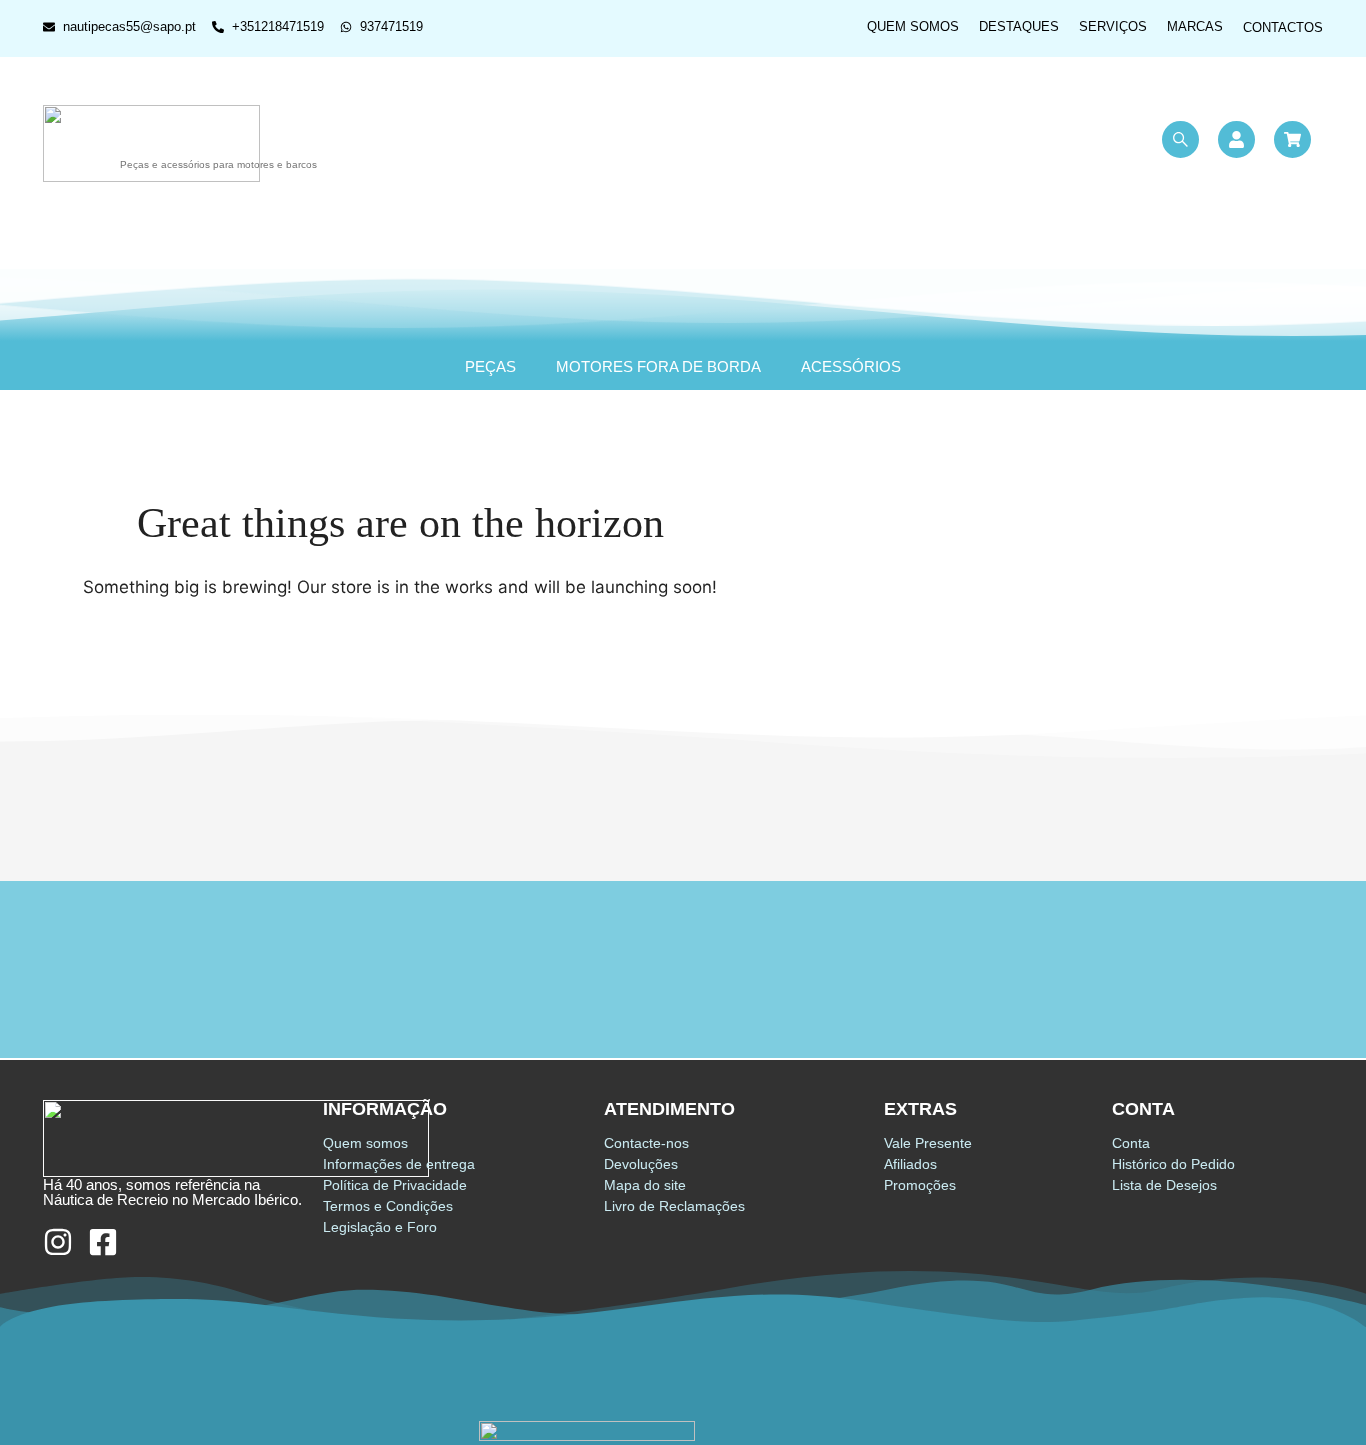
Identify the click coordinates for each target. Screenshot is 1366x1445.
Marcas (1195, 26)
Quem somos (913, 26)
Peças (490, 366)
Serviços (1113, 26)
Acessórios (851, 366)
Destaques (1019, 26)
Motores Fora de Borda (658, 366)
